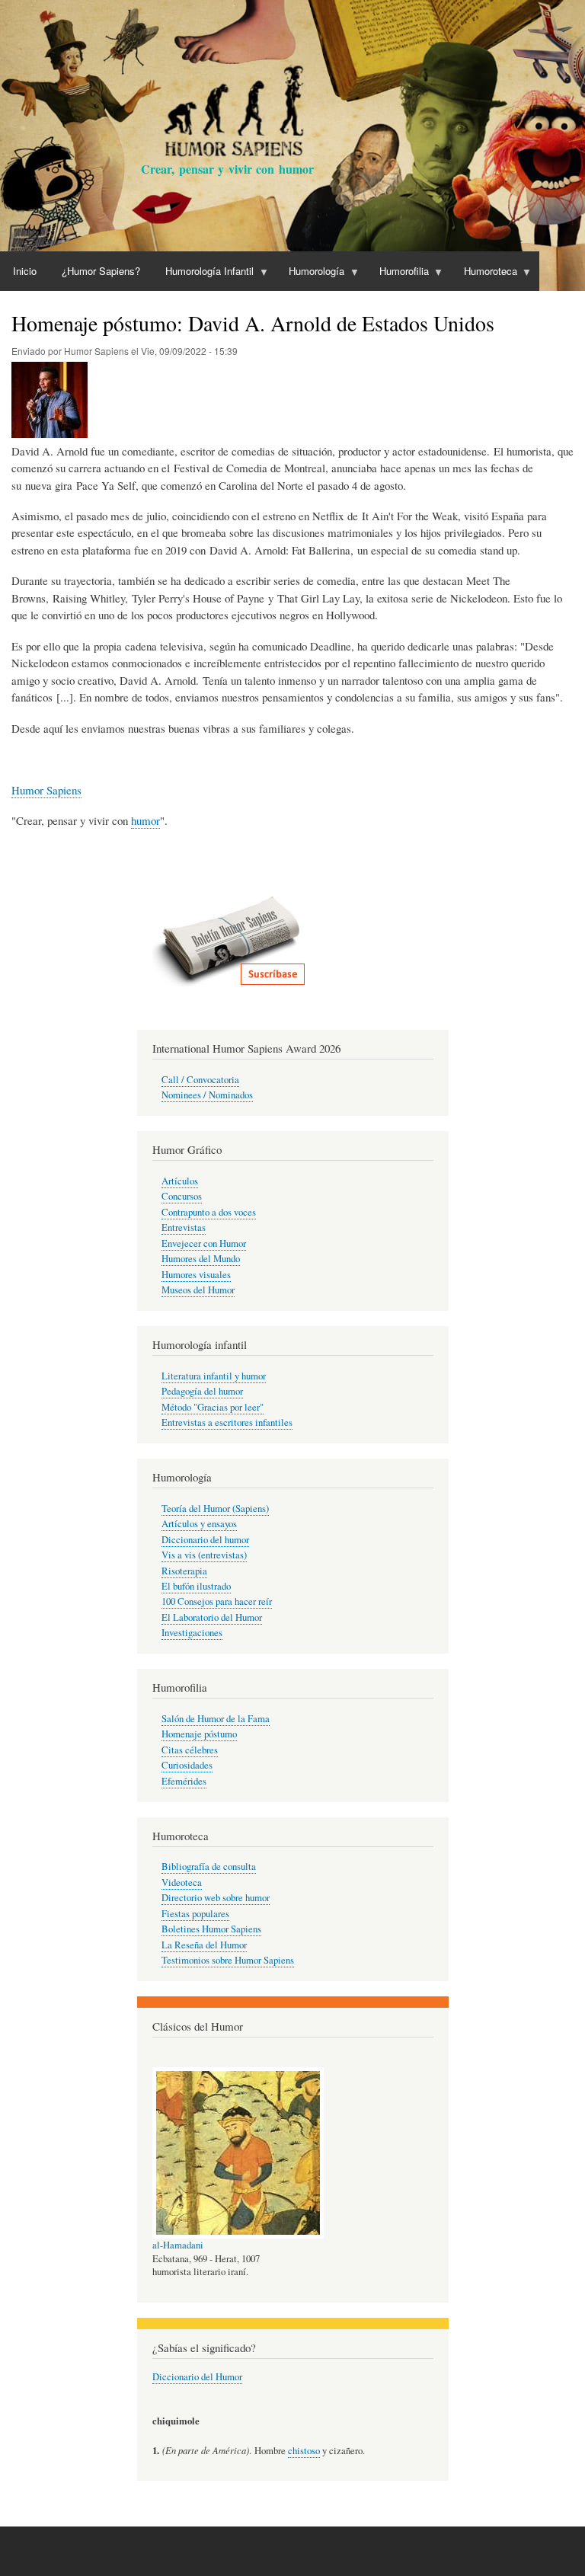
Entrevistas (184, 1227)
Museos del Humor (198, 1290)
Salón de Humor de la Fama (216, 1719)
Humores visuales (196, 1275)
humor (145, 820)
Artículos (180, 1181)
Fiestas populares (195, 1914)
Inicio (25, 271)
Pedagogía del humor (202, 1391)
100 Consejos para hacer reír (217, 1601)
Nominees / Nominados (207, 1095)
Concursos (182, 1196)
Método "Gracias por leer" (213, 1407)
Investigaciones (192, 1633)
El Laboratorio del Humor (212, 1617)
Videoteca (182, 1882)
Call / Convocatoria (200, 1080)
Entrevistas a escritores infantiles (227, 1422)
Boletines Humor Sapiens (211, 1929)
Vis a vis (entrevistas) (204, 1555)
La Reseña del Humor (204, 1945)
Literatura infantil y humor (214, 1376)
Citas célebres (190, 1750)
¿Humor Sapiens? (101, 271)
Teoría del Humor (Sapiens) (215, 1509)
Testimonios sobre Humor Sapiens (228, 1960)
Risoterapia (184, 1571)
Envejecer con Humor (204, 1243)
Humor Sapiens (46, 790)
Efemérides (184, 1781)
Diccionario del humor (205, 1540)
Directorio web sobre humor (216, 1898)
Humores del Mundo (201, 1259)
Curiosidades (187, 1765)
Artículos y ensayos (199, 1524)
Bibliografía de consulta (209, 1866)
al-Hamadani (178, 2245)
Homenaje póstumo (199, 1734)
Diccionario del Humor (197, 2377)
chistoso (304, 2451)
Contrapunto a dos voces (209, 1212)
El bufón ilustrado (196, 1586)
